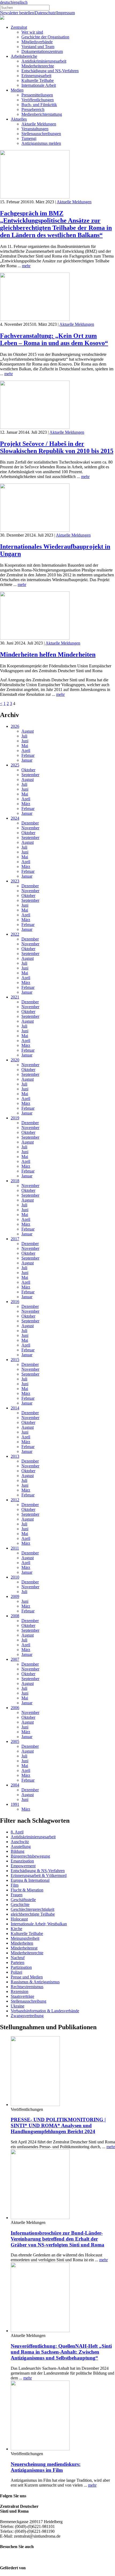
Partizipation (21, 1967)
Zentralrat (19, 27)
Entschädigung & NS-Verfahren (38, 1871)
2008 (15, 1616)
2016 (15, 1302)
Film (15, 1885)
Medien (17, 90)
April (26, 750)
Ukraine (18, 2006)
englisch (21, 2)
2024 (15, 818)
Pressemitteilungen (37, 95)
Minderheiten (22, 1943)
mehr (26, 266)
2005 (15, 1741)
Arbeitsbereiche (24, 56)
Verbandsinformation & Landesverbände (45, 2011)
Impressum (66, 13)
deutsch (6, 2)
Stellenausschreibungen (41, 134)
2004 (15, 1785)
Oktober (28, 770)
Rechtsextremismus (27, 1987)
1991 (15, 1804)
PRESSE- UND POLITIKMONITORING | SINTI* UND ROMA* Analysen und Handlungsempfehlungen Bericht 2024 (58, 2125)
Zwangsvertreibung (27, 2016)
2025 (15, 765)
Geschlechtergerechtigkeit (32, 1909)
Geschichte (20, 1904)
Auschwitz (20, 1842)
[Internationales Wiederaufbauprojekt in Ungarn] (35, 530)
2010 (15, 1577)
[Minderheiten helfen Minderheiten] (35, 638)
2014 (15, 1408)
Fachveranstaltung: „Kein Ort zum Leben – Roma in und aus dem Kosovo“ (54, 339)
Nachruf (18, 1958)
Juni (25, 741)
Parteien (18, 1962)
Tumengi (29, 138)
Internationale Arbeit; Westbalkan (39, 1924)
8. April (17, 1832)
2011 (15, 1548)
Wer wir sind (32, 32)
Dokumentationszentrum (42, 51)
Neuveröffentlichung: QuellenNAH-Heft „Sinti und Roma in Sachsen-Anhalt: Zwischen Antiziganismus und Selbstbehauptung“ (61, 2352)
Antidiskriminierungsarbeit (44, 61)
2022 (15, 934)
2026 (15, 726)
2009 (15, 1596)
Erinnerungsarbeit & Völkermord (39, 1875)
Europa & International (30, 1880)
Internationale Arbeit (39, 85)
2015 (15, 1360)
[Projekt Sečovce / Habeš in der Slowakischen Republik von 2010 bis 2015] (35, 427)
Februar (28, 755)
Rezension (20, 1991)
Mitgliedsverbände (37, 42)
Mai (25, 746)
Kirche (16, 1929)
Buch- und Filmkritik (39, 105)
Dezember (30, 823)
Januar (27, 760)
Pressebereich (33, 109)
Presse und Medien (27, 1977)
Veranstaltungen (35, 129)
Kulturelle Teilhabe (38, 80)
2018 (15, 1181)
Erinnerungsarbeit (36, 76)
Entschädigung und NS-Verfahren (50, 71)
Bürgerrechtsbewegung (30, 1856)
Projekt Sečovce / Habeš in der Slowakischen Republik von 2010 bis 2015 (57, 447)
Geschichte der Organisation (45, 37)
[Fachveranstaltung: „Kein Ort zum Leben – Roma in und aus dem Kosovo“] (35, 319)
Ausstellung (21, 1846)
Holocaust (19, 1919)
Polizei (16, 1972)
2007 (15, 1659)
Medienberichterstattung (42, 114)
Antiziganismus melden (41, 143)
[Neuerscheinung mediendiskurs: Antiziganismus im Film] (40, 2449)
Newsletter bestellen (17, 13)
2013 (15, 1456)
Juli (24, 736)
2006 (15, 1708)
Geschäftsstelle (23, 1900)
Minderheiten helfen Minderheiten (48, 654)
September (30, 775)
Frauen (17, 1895)
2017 (15, 1239)
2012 (15, 1500)
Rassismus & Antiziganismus (35, 1982)
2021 (15, 997)
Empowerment (23, 1866)
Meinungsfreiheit (25, 1938)
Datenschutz (45, 13)
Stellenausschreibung (28, 2001)
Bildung (18, 1851)
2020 (15, 1060)
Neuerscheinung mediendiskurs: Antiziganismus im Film (46, 2467)
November (30, 828)
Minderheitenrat (24, 1948)
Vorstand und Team (38, 47)
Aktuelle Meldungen (39, 124)
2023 (15, 881)
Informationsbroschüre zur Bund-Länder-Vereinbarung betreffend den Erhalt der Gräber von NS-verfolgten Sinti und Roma (57, 2239)
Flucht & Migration (27, 1890)
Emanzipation (22, 1861)
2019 (15, 1118)
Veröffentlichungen (38, 100)
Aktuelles (19, 119)
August (28, 731)
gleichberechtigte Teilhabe (33, 1914)
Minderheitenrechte (38, 66)
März (26, 804)
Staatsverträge (22, 1996)
